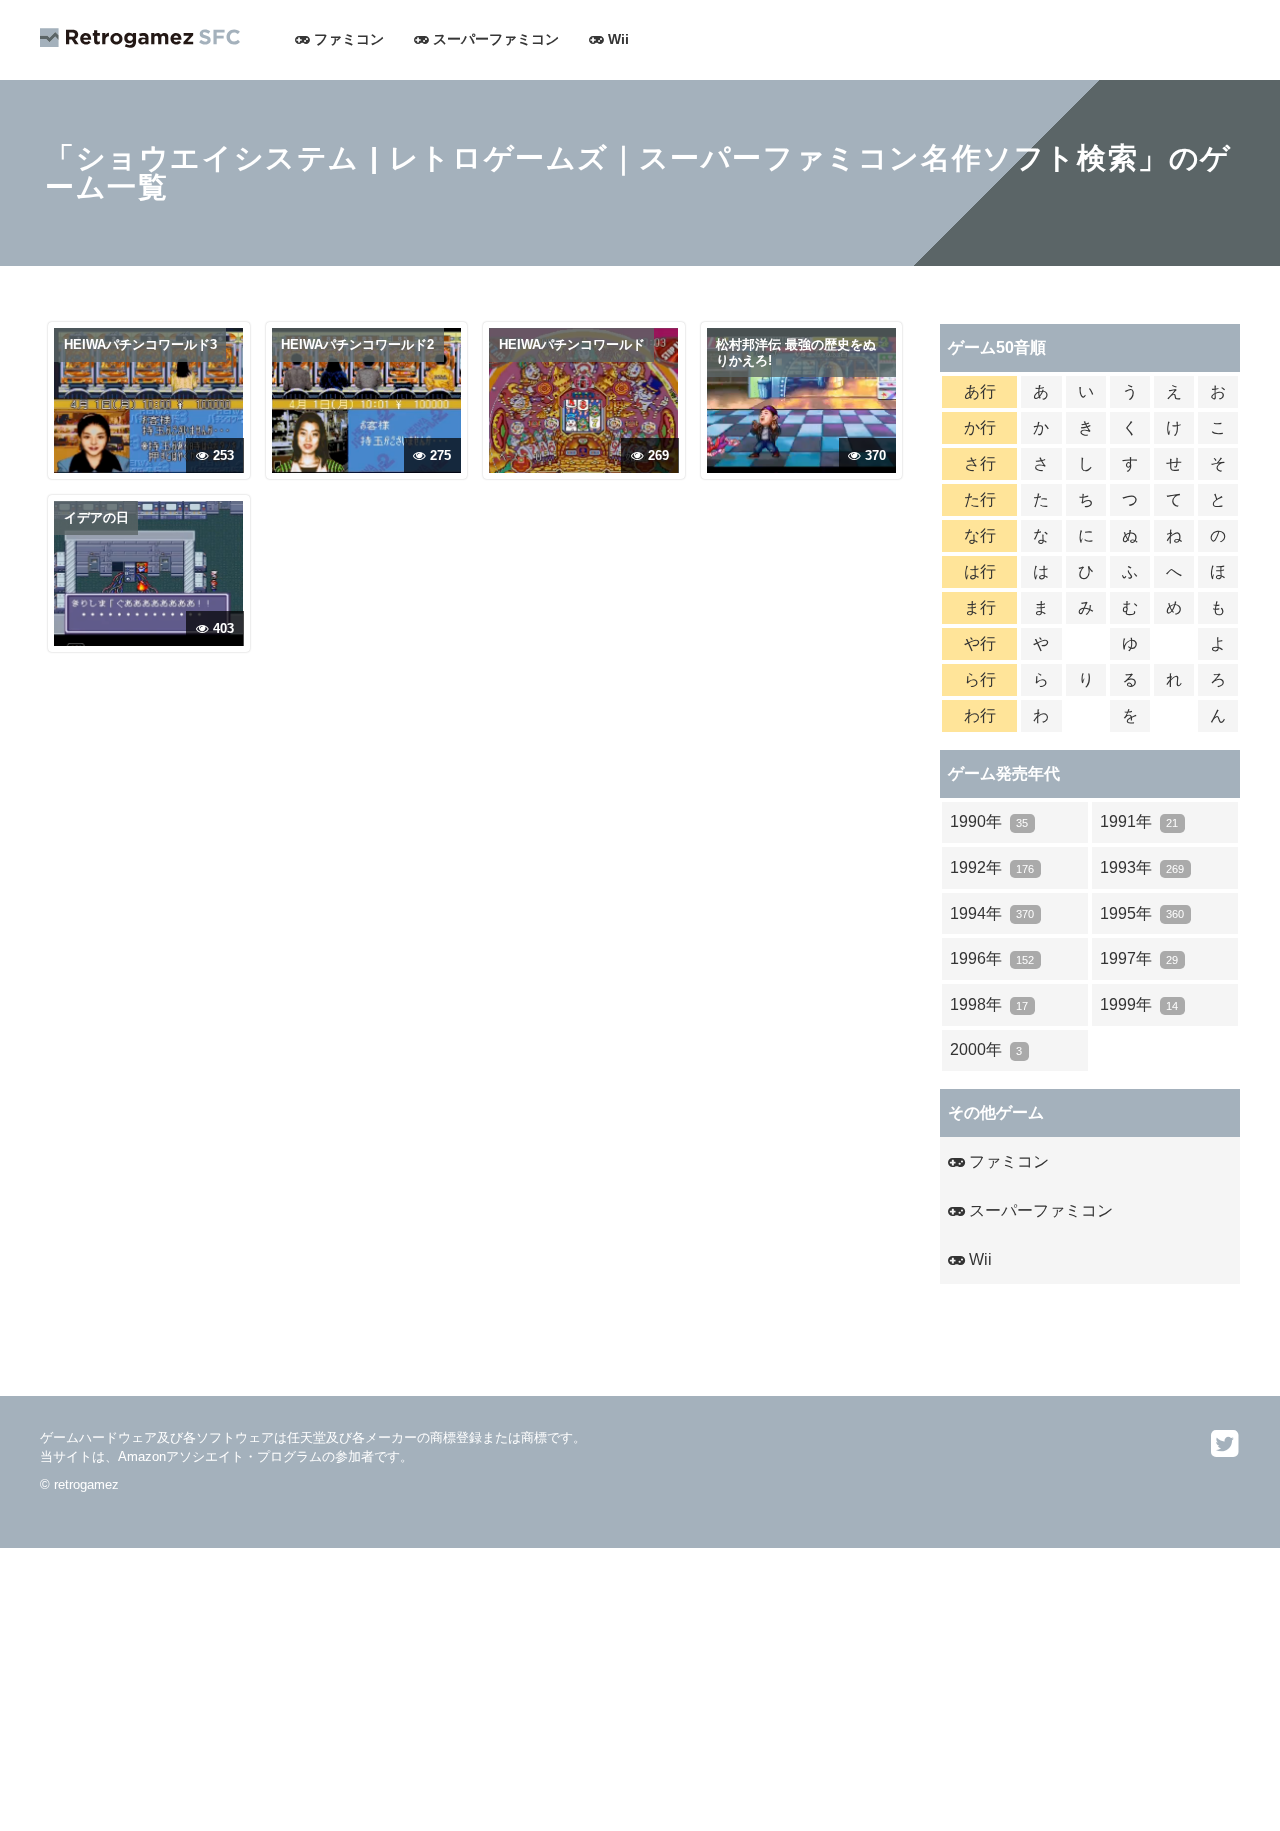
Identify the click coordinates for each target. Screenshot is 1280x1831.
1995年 (1142, 913)
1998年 (989, 1004)
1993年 (1142, 867)
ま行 (980, 607)
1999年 (1139, 1004)
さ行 (980, 463)
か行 (980, 427)
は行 (980, 571)
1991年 (1139, 821)
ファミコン (347, 39)
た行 (980, 499)
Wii (616, 39)
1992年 (992, 867)
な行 (980, 535)
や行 (980, 643)
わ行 (980, 715)
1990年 (989, 821)
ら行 (980, 679)
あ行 (980, 391)
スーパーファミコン (494, 39)
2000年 (986, 1049)
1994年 (992, 913)
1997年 (1139, 958)
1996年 (992, 958)
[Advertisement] (600, 1688)
